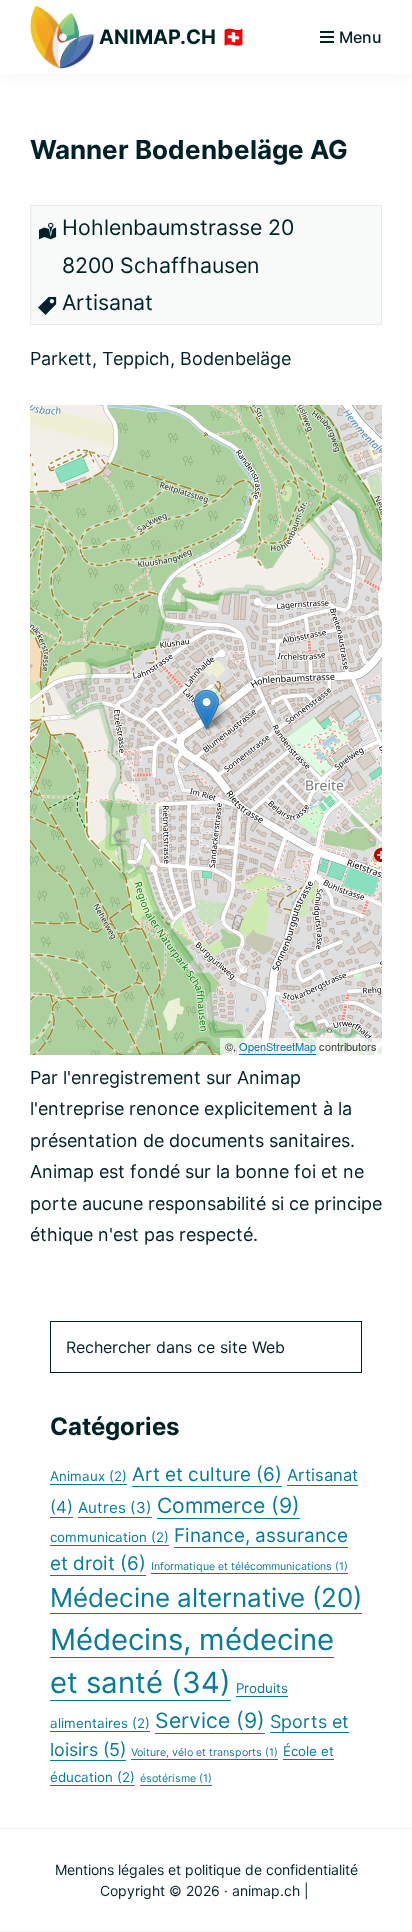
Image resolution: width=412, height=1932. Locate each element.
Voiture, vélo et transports (204, 1752)
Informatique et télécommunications (249, 1566)
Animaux (88, 1476)
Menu (360, 37)
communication (109, 1537)
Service (210, 1720)
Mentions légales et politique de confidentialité (206, 1869)
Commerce (228, 1505)
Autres (115, 1507)
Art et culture (207, 1474)
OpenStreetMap (277, 1046)
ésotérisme (176, 1778)
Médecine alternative (206, 1597)
